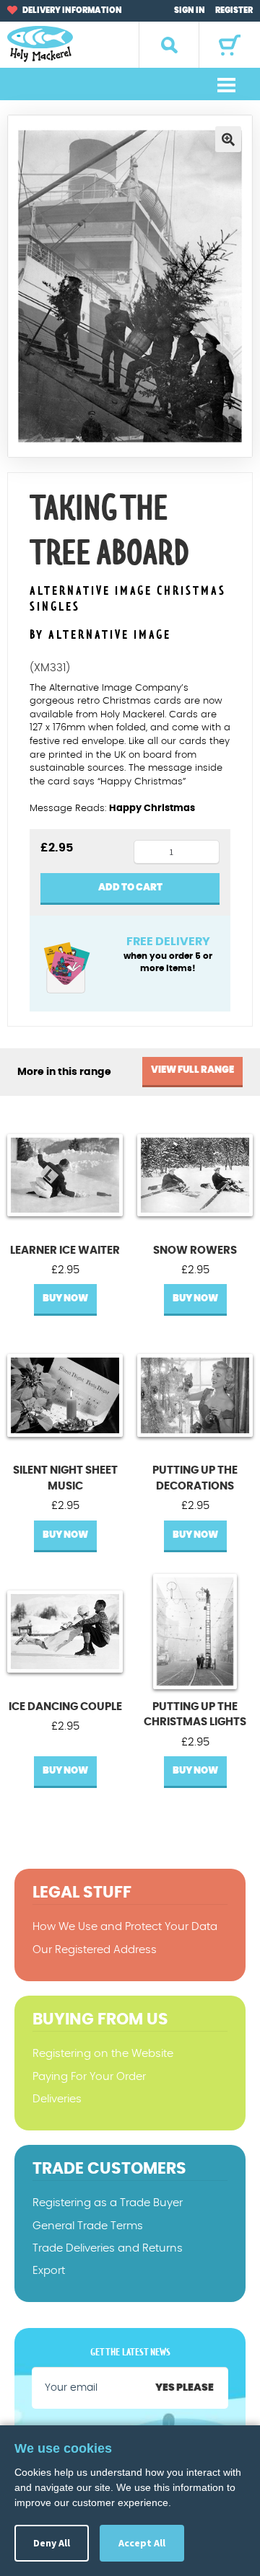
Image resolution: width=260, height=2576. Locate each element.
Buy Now (65, 1299)
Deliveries (57, 2099)
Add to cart (130, 888)
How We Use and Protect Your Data (125, 1927)
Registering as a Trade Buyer (108, 2203)
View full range (192, 1070)
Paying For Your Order (89, 2077)
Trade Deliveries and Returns (108, 2248)
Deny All (52, 2543)
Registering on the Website (103, 2054)
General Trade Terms (88, 2226)
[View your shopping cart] (230, 45)
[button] (228, 139)
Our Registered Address (95, 1950)
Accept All (142, 2543)
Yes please (185, 2388)
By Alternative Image (100, 635)
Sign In (190, 10)
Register (234, 10)
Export (49, 2271)
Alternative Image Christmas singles (128, 599)
